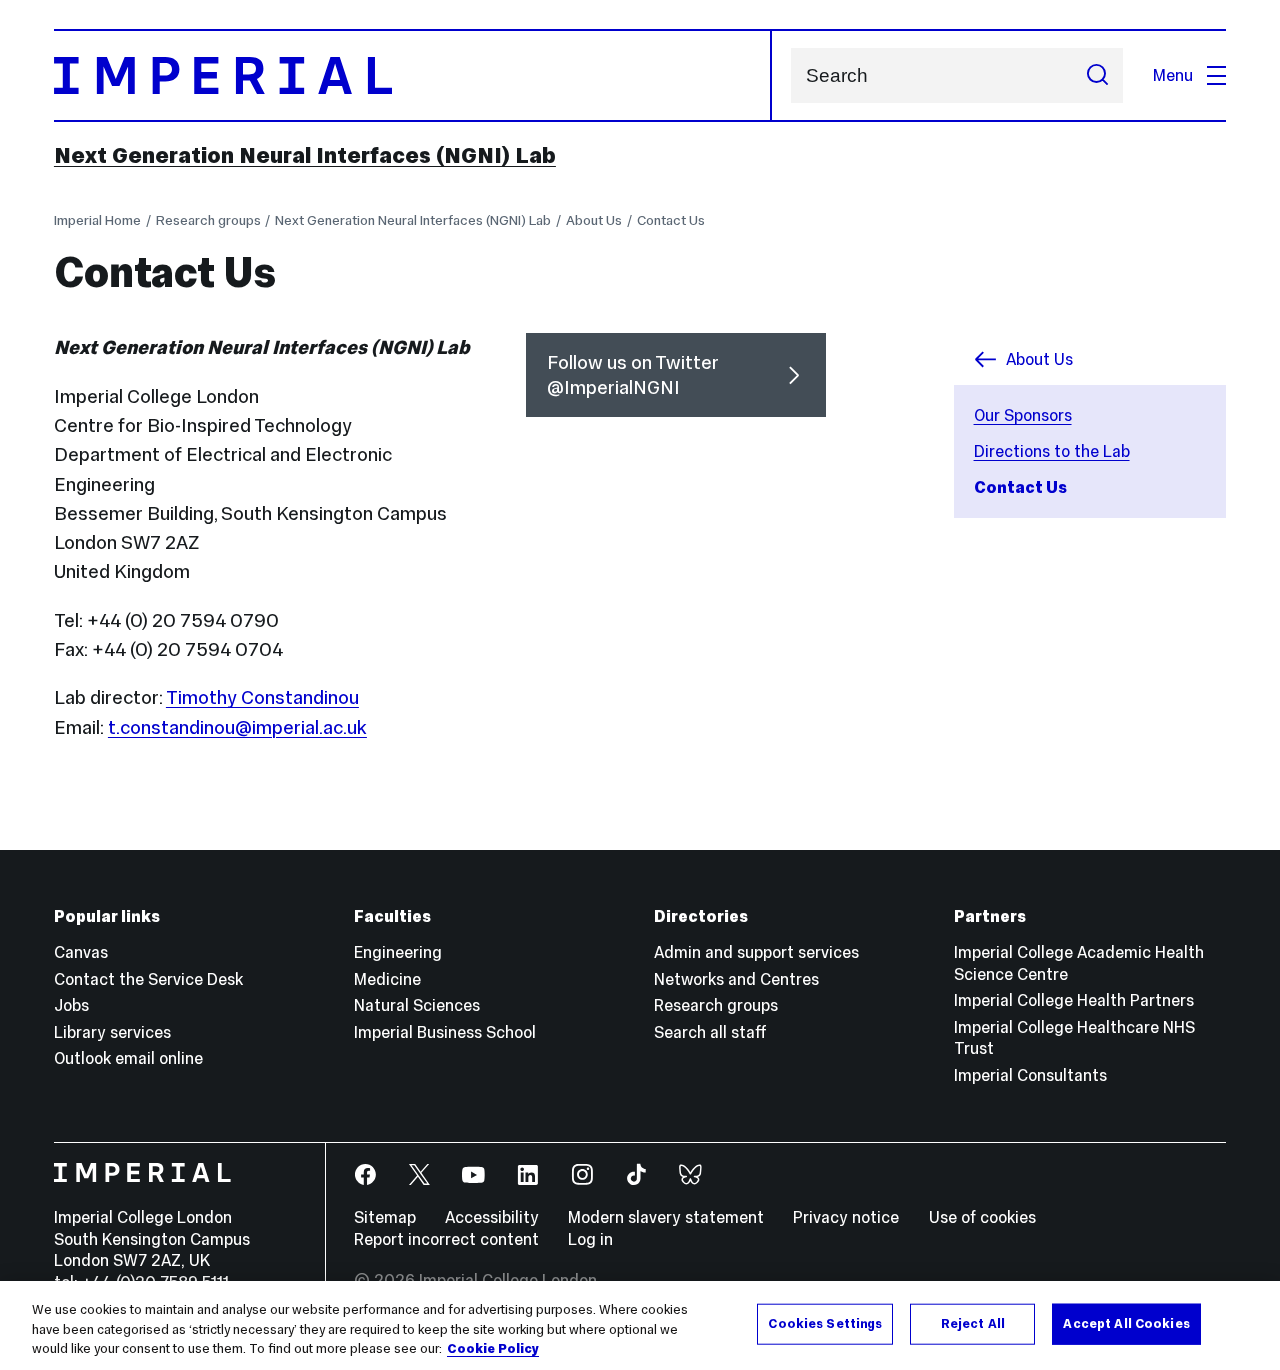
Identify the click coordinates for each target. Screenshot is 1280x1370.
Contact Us (671, 220)
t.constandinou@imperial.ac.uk (237, 727)
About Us (594, 220)
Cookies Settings (825, 1323)
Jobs (71, 1005)
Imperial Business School (445, 1032)
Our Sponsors (1023, 415)
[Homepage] (413, 75)
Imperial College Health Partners (1074, 1000)
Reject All (973, 1323)
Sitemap (385, 1217)
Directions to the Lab (1052, 451)
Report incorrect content (446, 1239)
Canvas (81, 952)
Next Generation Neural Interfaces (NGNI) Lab (305, 155)
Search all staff (710, 1032)
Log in (590, 1239)
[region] (640, 1325)
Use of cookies (982, 1217)
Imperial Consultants (1030, 1075)
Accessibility (492, 1217)
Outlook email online (128, 1058)
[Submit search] (1097, 75)
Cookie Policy (493, 1349)
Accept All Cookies (1126, 1323)
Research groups (208, 220)
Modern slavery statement (666, 1217)
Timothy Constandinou (262, 697)
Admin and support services (756, 952)
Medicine (387, 979)
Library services (112, 1032)
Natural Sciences (417, 1005)
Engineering (398, 952)
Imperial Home (97, 220)
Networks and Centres (736, 979)
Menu (1173, 75)
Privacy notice (846, 1217)
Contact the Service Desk (148, 979)
